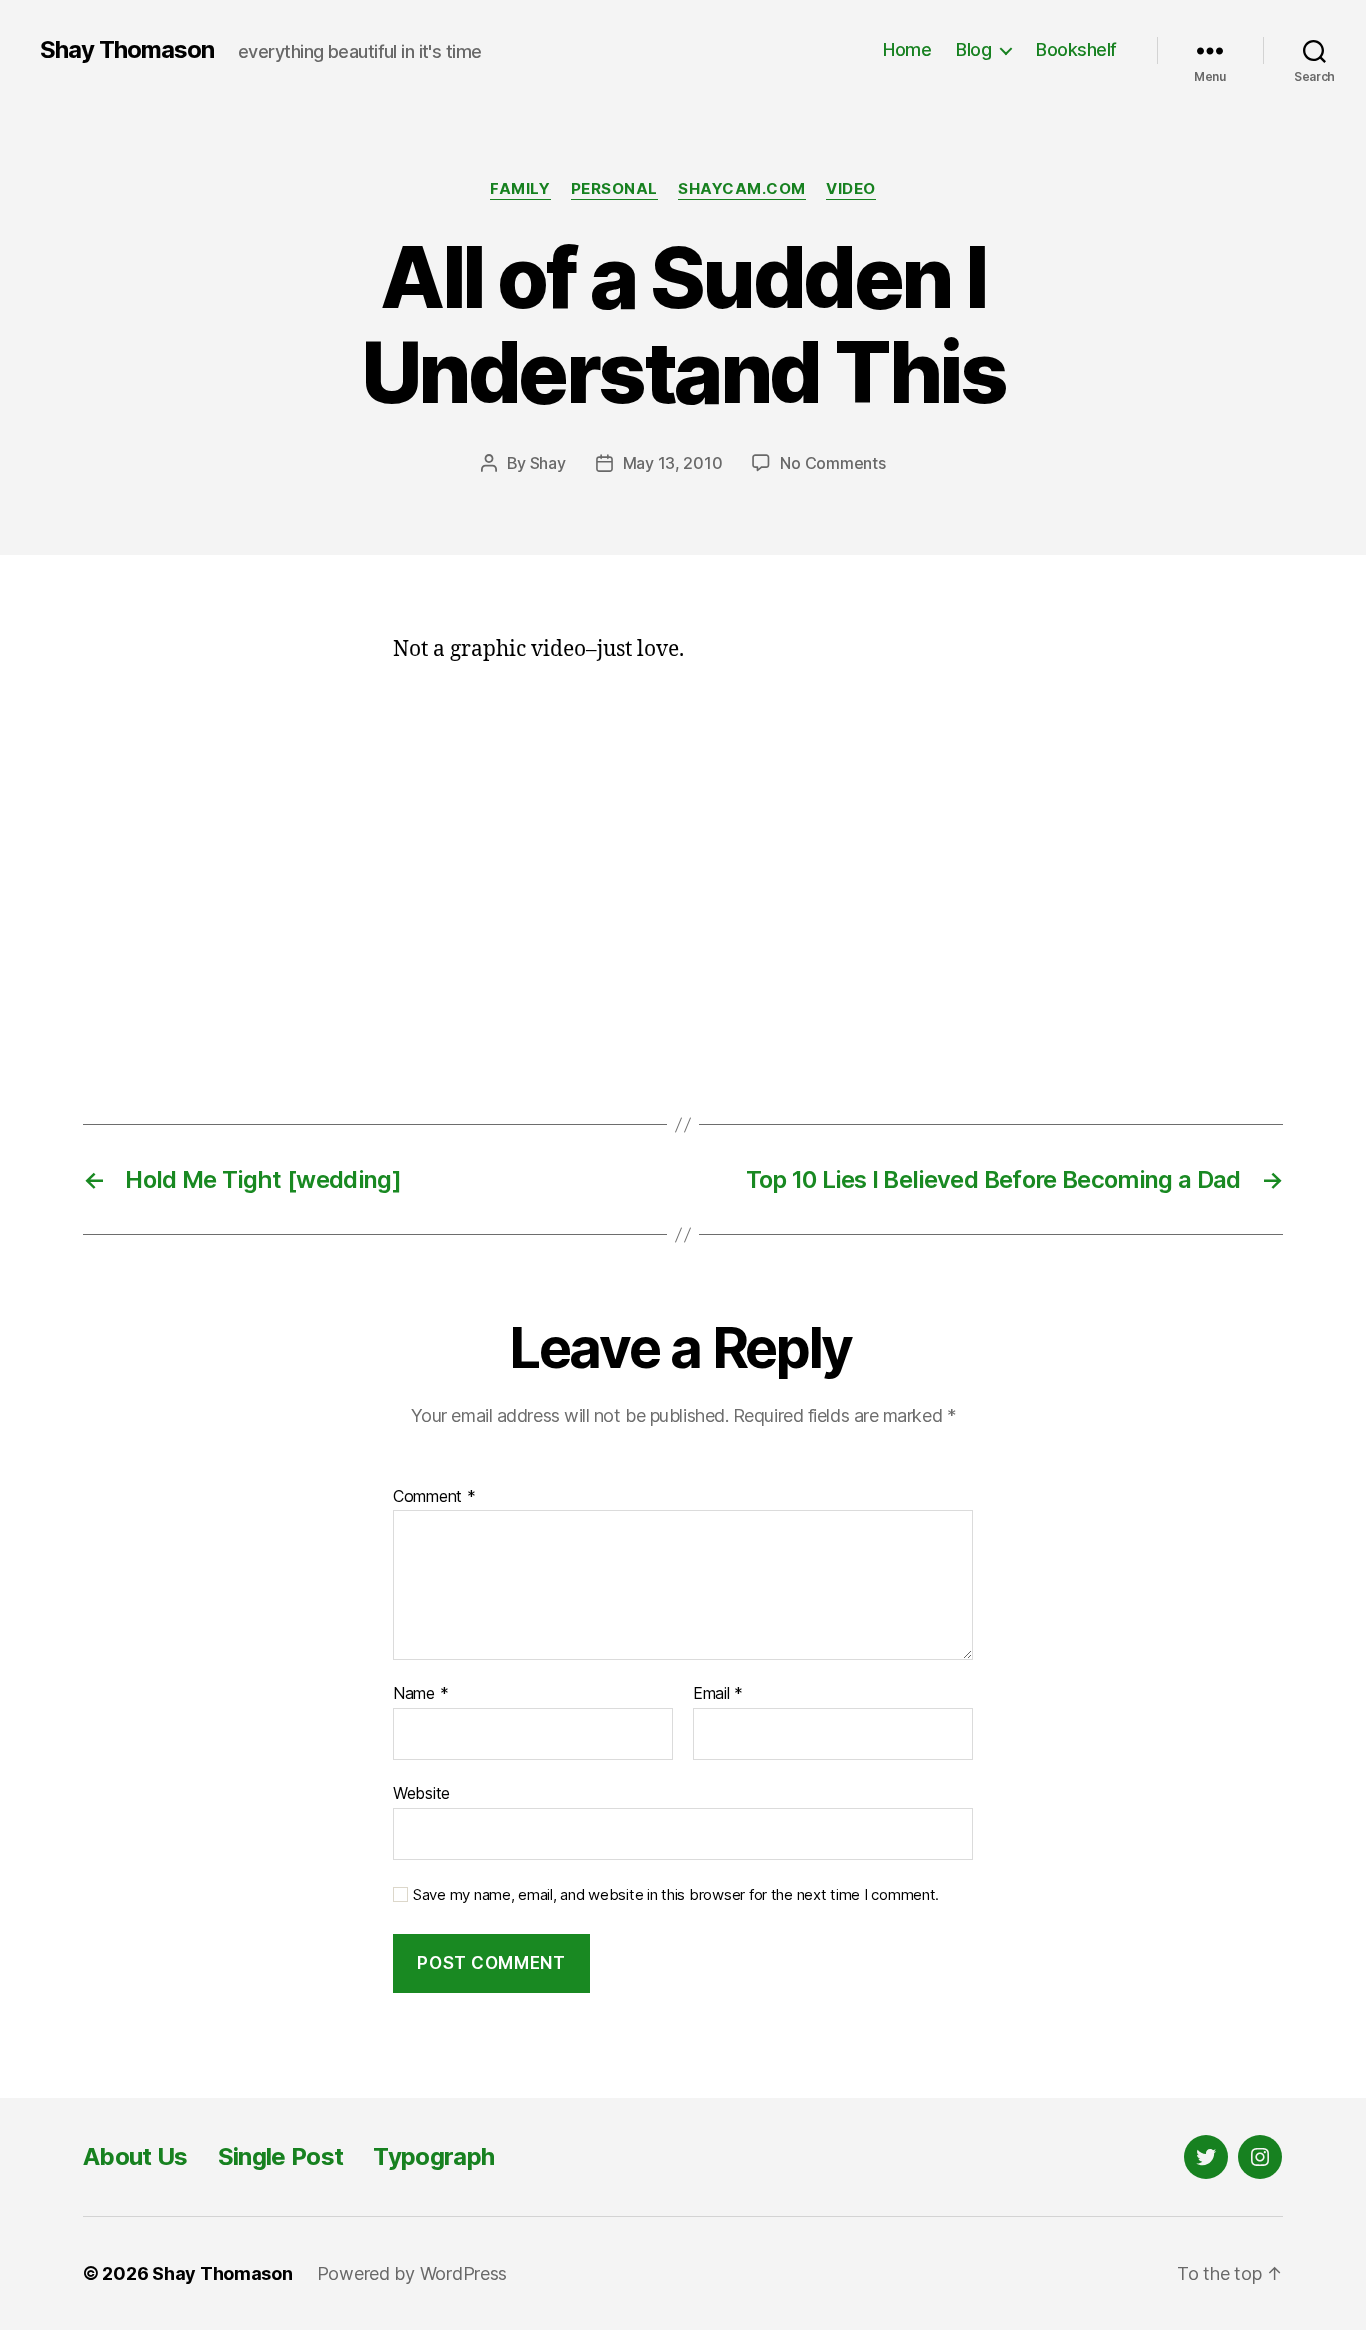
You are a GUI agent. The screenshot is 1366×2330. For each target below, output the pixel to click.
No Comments (832, 463)
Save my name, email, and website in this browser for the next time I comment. (676, 1895)
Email (718, 1694)
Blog (973, 49)
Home (907, 49)
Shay (548, 463)
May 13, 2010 (673, 463)
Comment (434, 1497)
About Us (135, 2156)
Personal (614, 189)
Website (421, 1792)
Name (420, 1694)
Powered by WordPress (412, 2273)
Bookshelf (1076, 49)
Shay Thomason (127, 50)
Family (520, 189)
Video (851, 189)
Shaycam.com (742, 189)
